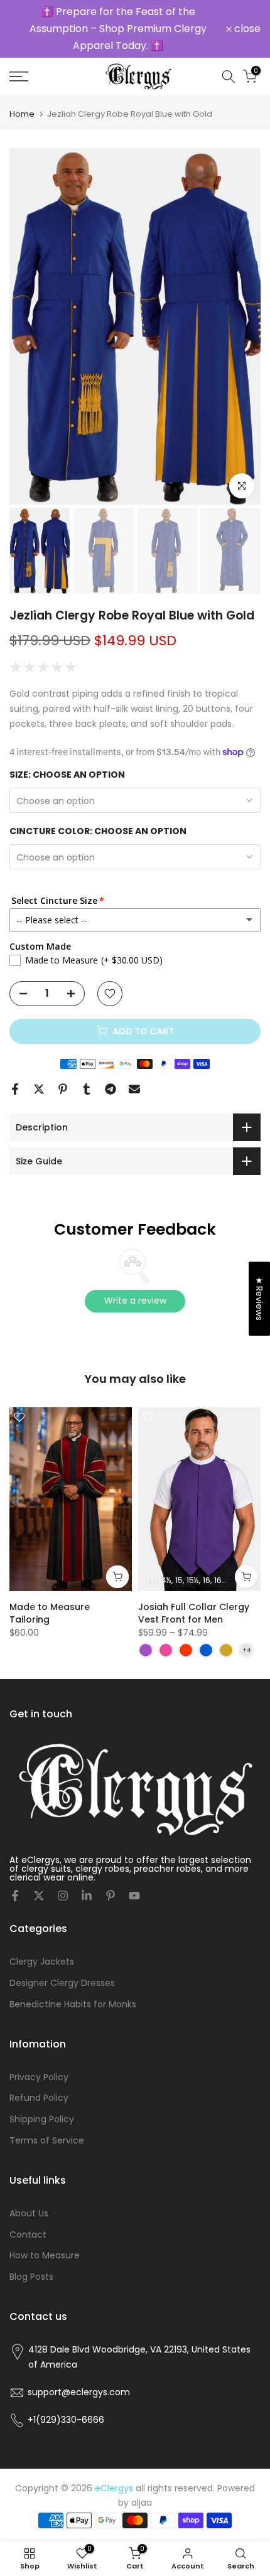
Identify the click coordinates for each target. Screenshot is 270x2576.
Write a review (135, 1301)
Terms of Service (47, 2140)
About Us (29, 2213)
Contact (28, 2235)
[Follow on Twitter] (39, 1896)
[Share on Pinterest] (63, 1089)
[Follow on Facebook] (15, 1896)
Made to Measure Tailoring (50, 1613)
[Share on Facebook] (15, 1089)
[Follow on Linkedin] (87, 1896)
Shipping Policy (42, 2119)
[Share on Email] (134, 1089)
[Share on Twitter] (39, 1089)
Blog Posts (31, 2277)
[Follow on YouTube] (134, 1896)
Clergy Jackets (42, 1962)
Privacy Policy (39, 2077)
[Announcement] (118, 29)
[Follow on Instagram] (63, 1896)
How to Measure (45, 2255)
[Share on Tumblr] (87, 1089)
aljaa (142, 2503)
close (246, 29)
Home (22, 114)
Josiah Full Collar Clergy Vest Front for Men (194, 1613)
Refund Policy (39, 2098)
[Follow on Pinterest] (111, 1896)
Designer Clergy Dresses (62, 1983)
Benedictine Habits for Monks (73, 2004)
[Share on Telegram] (111, 1089)
